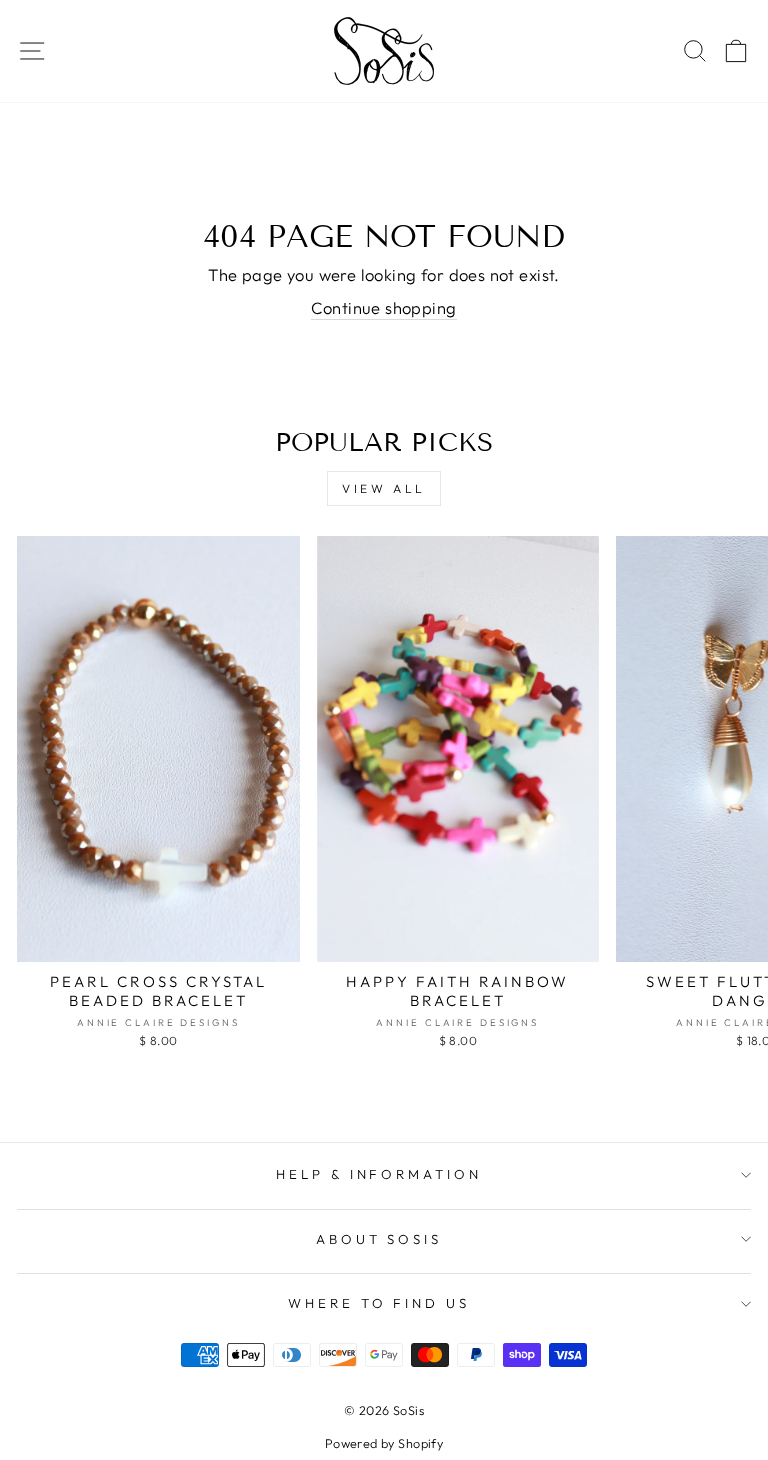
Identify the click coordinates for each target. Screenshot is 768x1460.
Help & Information (379, 1174)
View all (384, 488)
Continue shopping (383, 307)
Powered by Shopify (384, 1443)
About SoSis (379, 1239)
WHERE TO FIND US (379, 1303)
